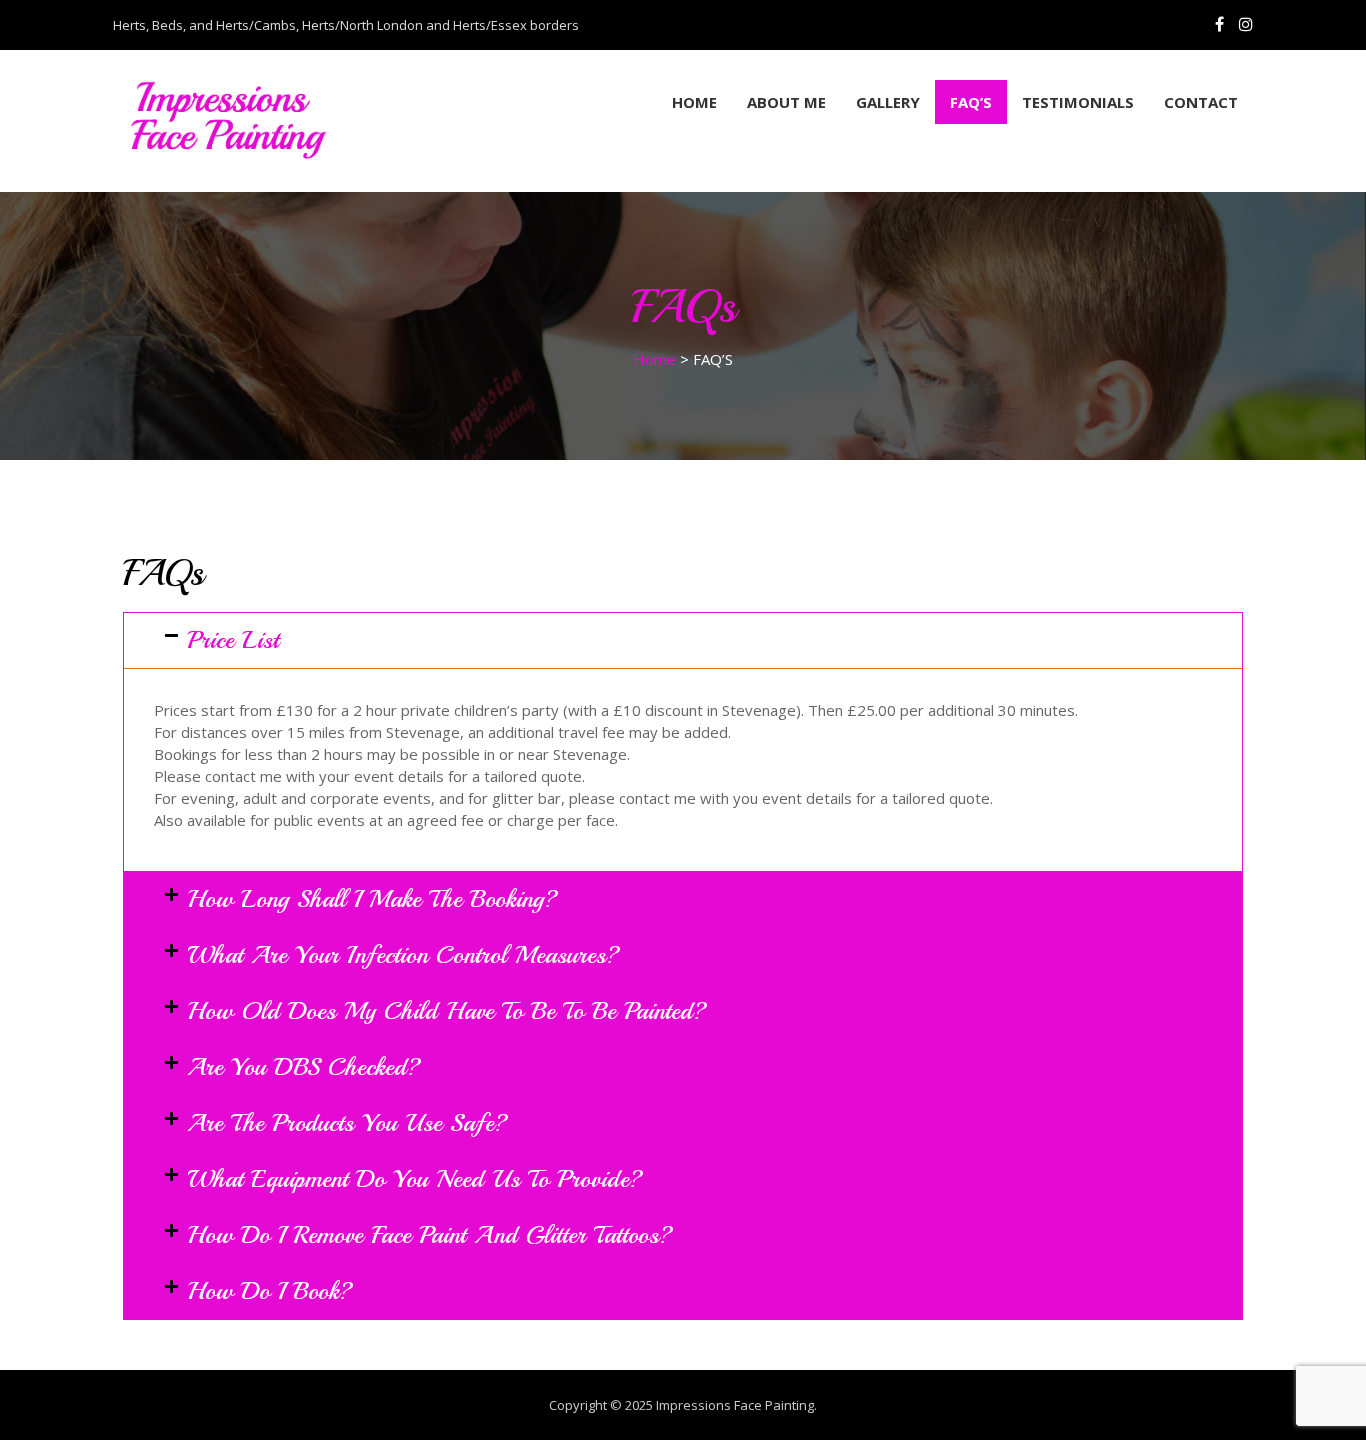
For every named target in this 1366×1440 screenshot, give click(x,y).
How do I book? (270, 1291)
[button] (683, 640)
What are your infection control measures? (403, 955)
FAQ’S (971, 102)
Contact (1201, 102)
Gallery (888, 102)
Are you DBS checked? (304, 1067)
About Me (786, 102)
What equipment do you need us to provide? (415, 1179)
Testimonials (1078, 102)
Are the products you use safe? (347, 1123)
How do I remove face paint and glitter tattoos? (430, 1235)
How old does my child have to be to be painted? (447, 1011)
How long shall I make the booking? (372, 899)
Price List (233, 640)
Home (694, 102)
